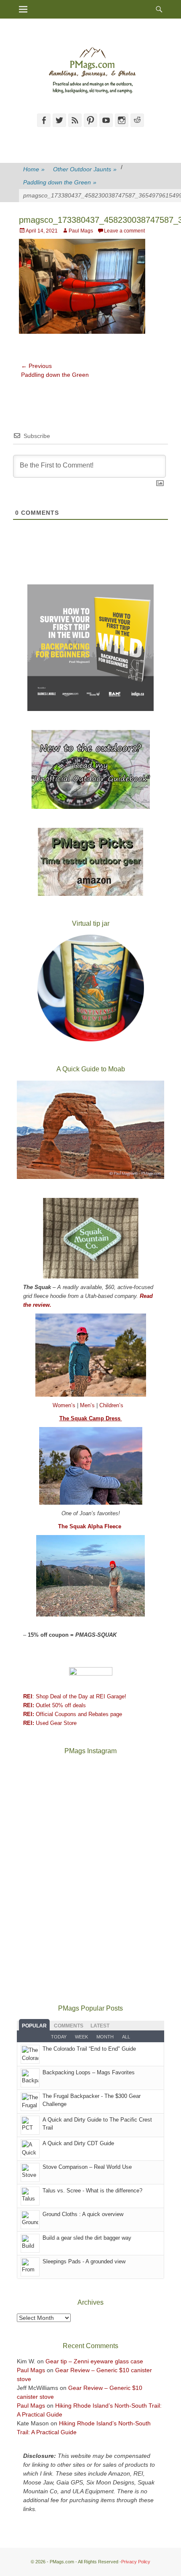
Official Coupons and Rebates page (73, 1714)
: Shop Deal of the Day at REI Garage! (75, 1696)
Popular (34, 2026)
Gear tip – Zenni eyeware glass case (94, 2361)
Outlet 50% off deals (55, 1705)
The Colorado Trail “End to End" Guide (89, 2049)
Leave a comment (124, 231)
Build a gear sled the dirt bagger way (87, 2238)
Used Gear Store (50, 1723)
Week (81, 2037)
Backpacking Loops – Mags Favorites (89, 2072)
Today (59, 2037)
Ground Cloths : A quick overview (83, 2214)
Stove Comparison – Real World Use (87, 2167)
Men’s (88, 1405)
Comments (69, 2026)
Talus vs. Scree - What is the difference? (92, 2191)
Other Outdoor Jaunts (85, 169)
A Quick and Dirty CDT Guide (78, 2143)
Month (105, 2037)
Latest (100, 2026)
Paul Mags (81, 231)
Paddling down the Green (60, 182)
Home (34, 169)
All (126, 2037)
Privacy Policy (136, 2562)
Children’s (111, 1405)
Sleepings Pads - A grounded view (84, 2261)
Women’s (65, 1405)
